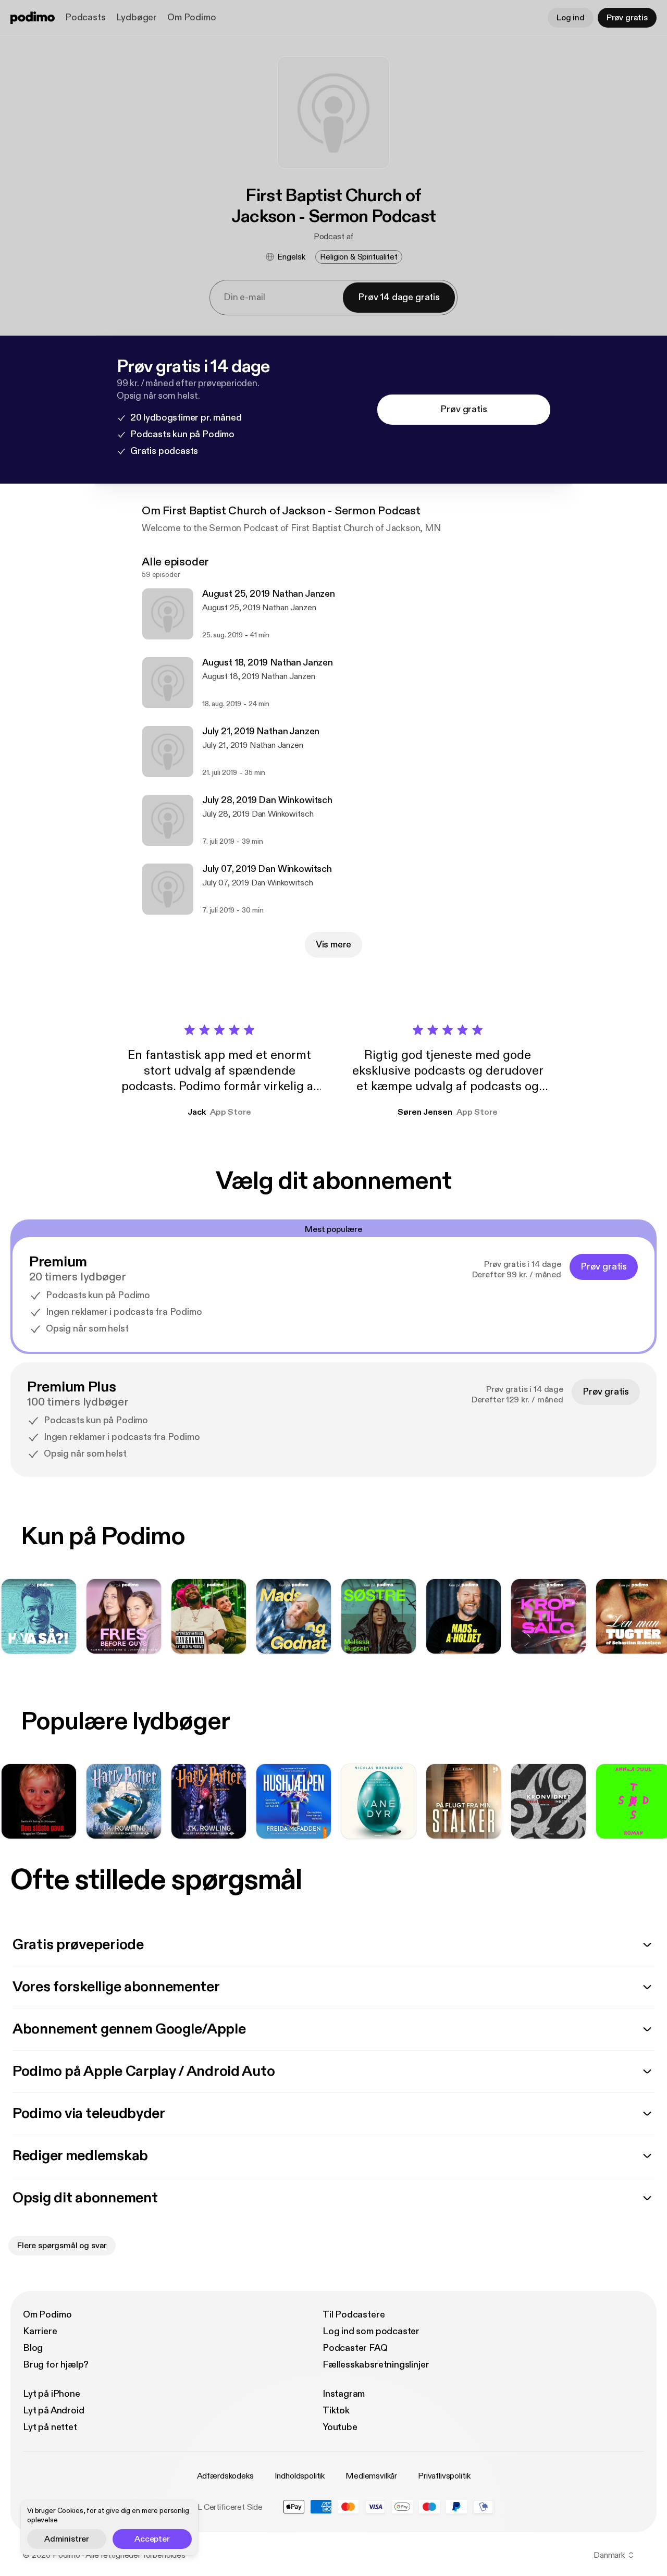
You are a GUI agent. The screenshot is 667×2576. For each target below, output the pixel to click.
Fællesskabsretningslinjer (376, 2365)
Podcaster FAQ (355, 2348)
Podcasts (85, 17)
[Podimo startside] (33, 18)
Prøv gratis (627, 18)
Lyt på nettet (50, 2427)
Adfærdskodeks (225, 2476)
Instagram (344, 2394)
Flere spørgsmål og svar (62, 2246)
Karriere (40, 2331)
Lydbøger (137, 17)
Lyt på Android (53, 2411)
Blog (33, 2348)
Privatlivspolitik (444, 2476)
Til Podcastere (354, 2315)
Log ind (571, 18)
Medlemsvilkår (371, 2476)
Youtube (340, 2427)
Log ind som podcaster (371, 2331)
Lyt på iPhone (52, 2394)
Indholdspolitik (300, 2476)
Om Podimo (192, 17)
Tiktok (336, 2411)
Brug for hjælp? (56, 2365)
